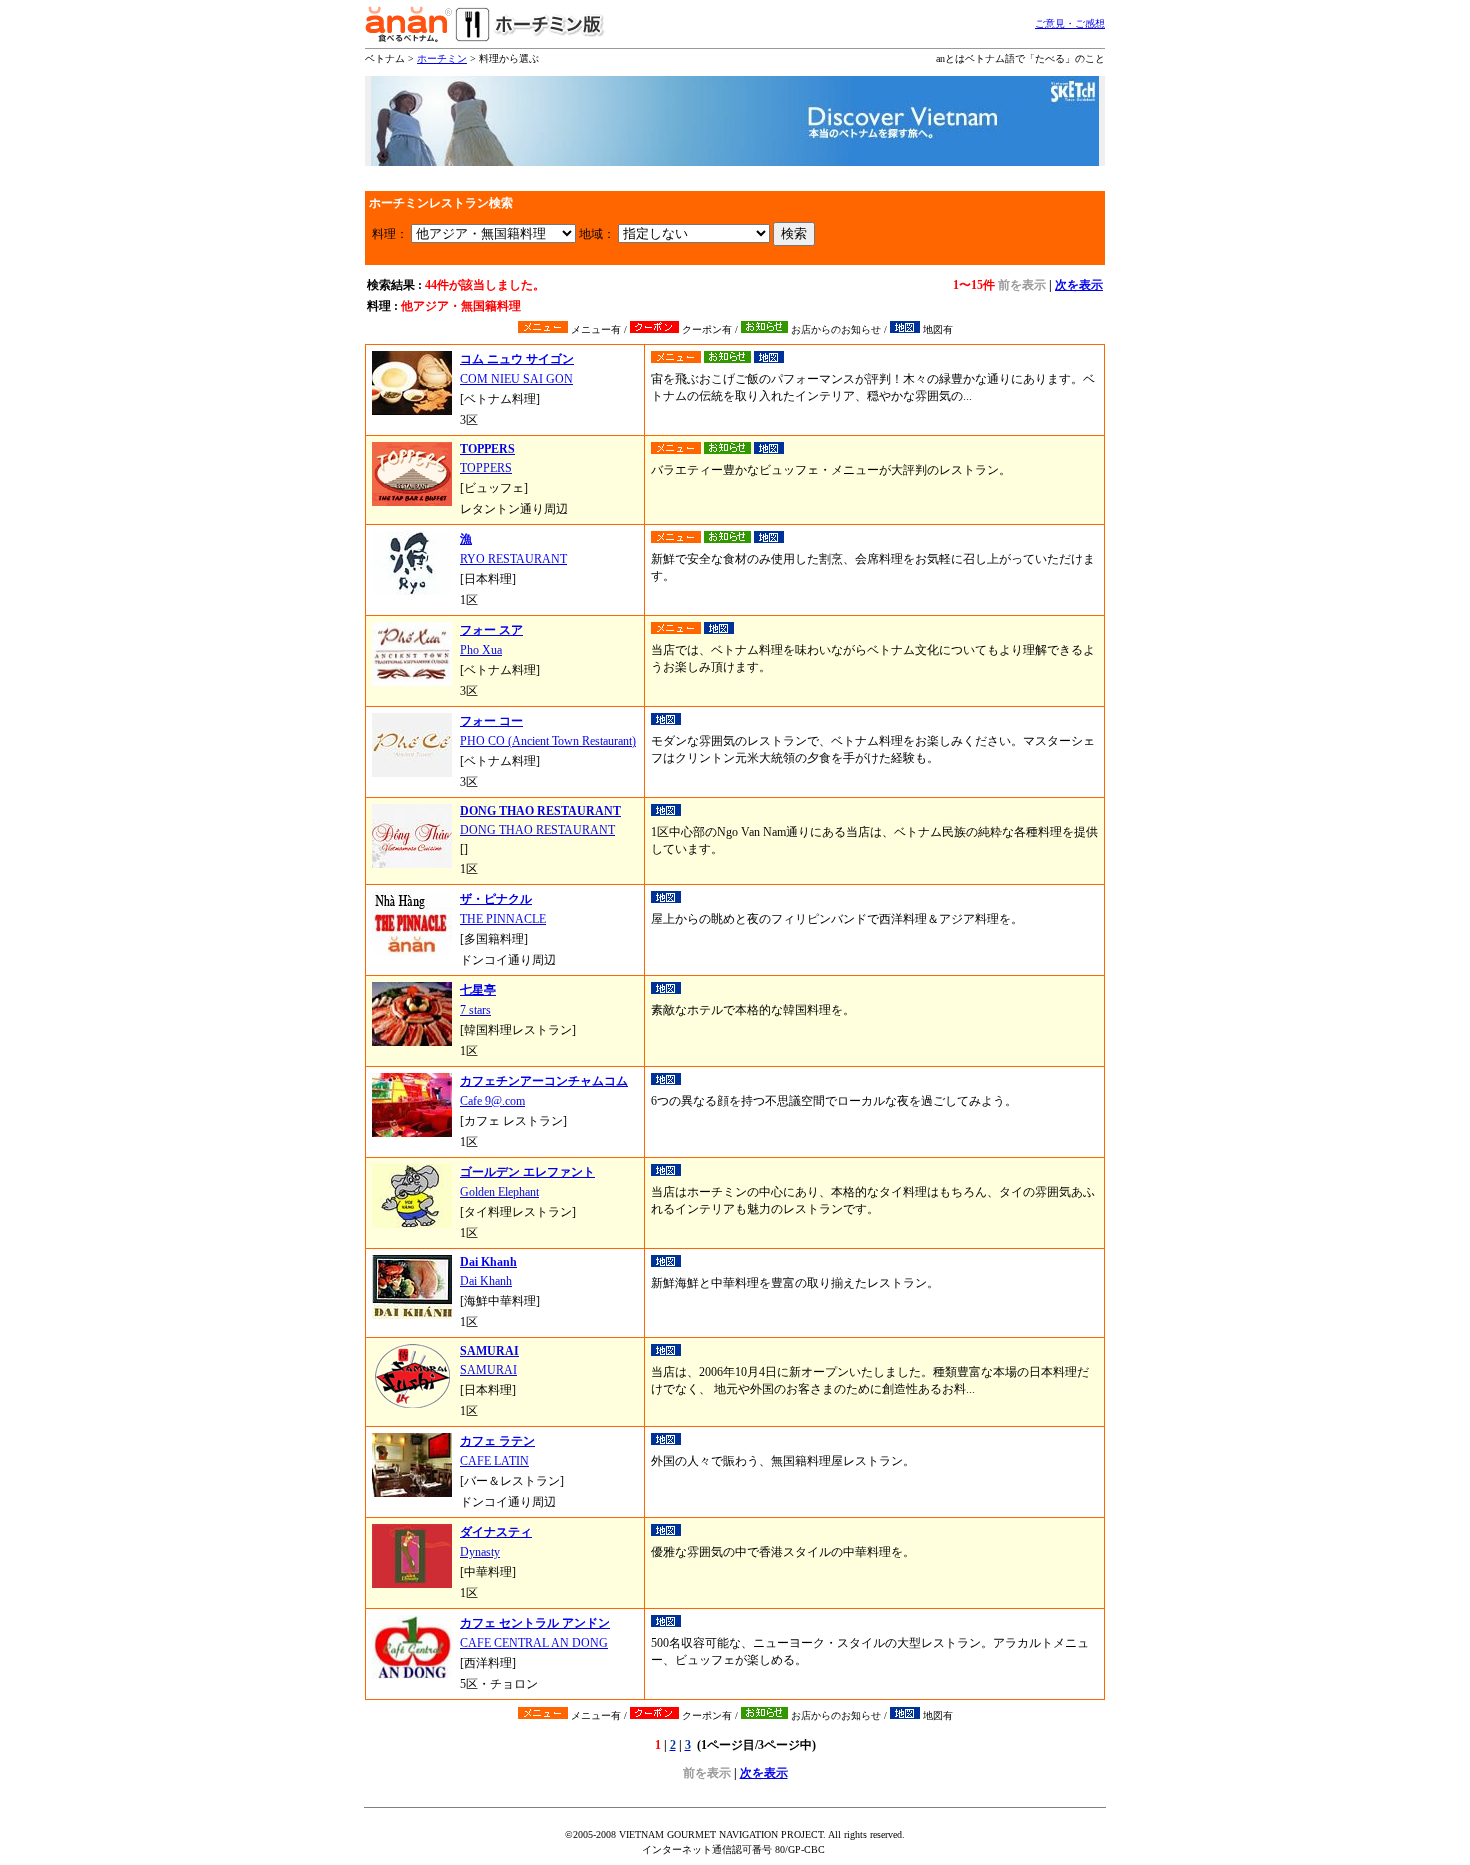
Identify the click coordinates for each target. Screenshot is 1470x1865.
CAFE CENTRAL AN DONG (534, 1643)
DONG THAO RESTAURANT (537, 830)
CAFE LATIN (494, 1461)
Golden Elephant (499, 1192)
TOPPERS (486, 468)
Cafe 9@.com (492, 1101)
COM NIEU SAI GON (516, 379)
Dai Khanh (486, 1281)
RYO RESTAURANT (513, 559)
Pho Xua (481, 650)
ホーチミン (442, 58)
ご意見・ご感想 (1070, 23)
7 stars (475, 1010)
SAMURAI (488, 1370)
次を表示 (1079, 285)
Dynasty (480, 1552)
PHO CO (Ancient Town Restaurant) (548, 741)
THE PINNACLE (503, 919)
